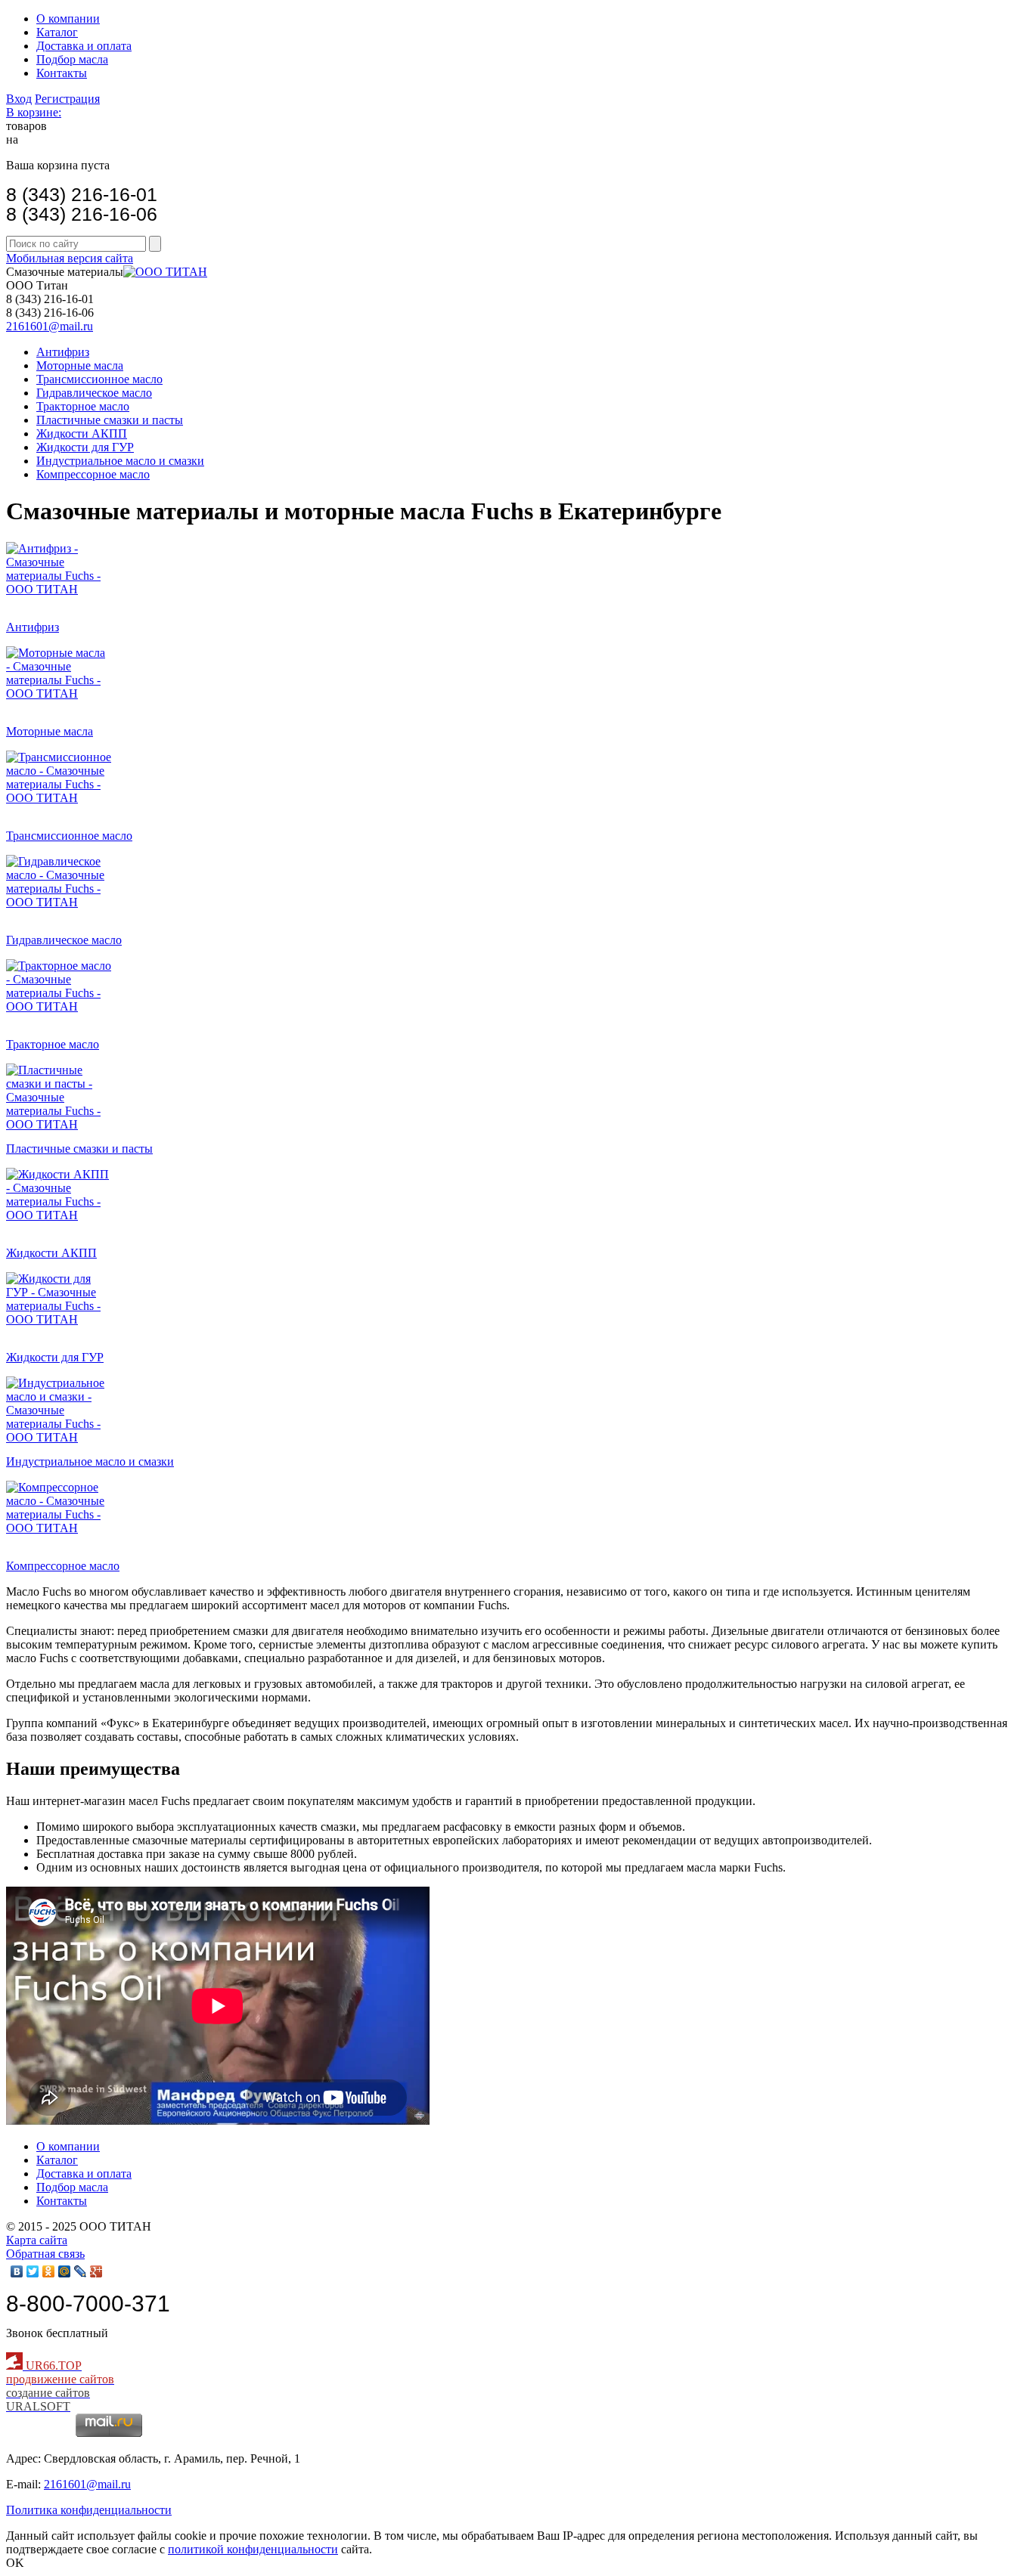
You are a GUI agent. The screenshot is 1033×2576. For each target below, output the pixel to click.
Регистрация (67, 99)
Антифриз (63, 352)
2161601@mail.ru (50, 326)
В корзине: (34, 112)
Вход (19, 99)
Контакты (62, 73)
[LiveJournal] (81, 2271)
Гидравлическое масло (94, 393)
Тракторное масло (83, 406)
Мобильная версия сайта (70, 258)
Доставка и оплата (84, 46)
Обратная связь (45, 2254)
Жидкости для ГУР (85, 447)
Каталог (57, 32)
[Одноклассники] (49, 2271)
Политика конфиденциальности (89, 2510)
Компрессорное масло (93, 474)
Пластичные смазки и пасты (110, 420)
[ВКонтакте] (17, 2271)
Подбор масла (72, 59)
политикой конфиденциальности (253, 2549)
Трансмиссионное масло (99, 379)
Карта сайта (37, 2240)
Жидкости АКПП (82, 433)
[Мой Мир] (65, 2271)
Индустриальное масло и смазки (120, 461)
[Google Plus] (96, 2271)
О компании (68, 19)
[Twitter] (33, 2271)
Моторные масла (80, 365)
